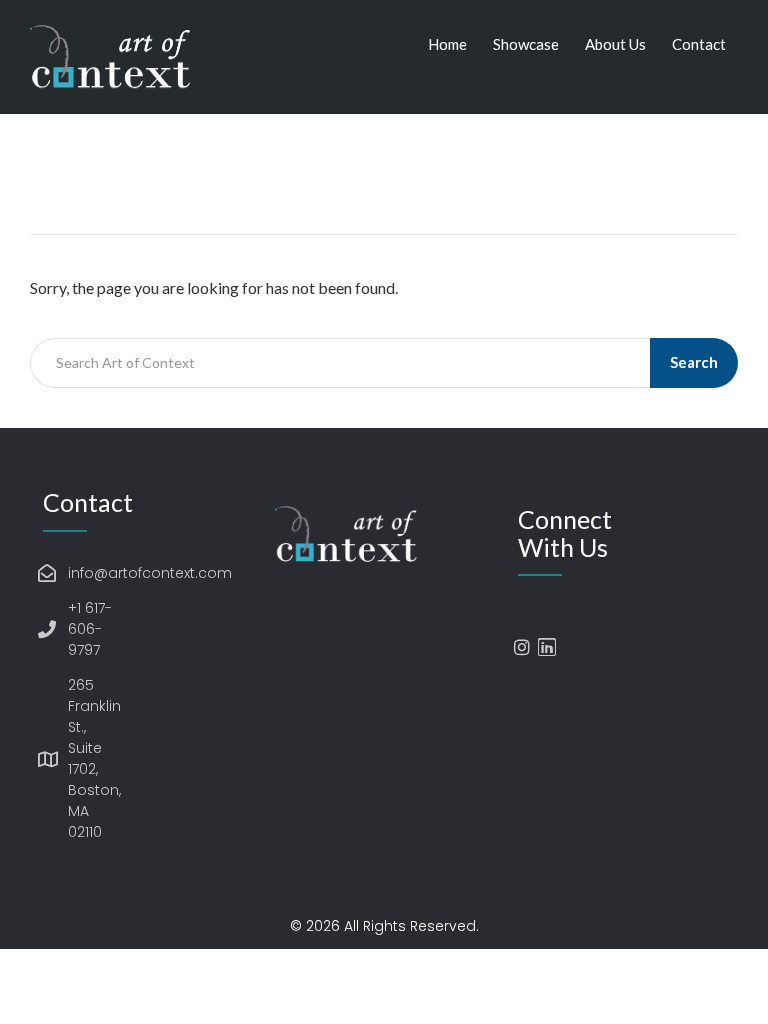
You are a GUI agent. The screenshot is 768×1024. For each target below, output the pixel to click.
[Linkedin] (547, 647)
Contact (699, 44)
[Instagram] (522, 647)
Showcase (526, 44)
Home (447, 44)
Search (694, 362)
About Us (615, 44)
